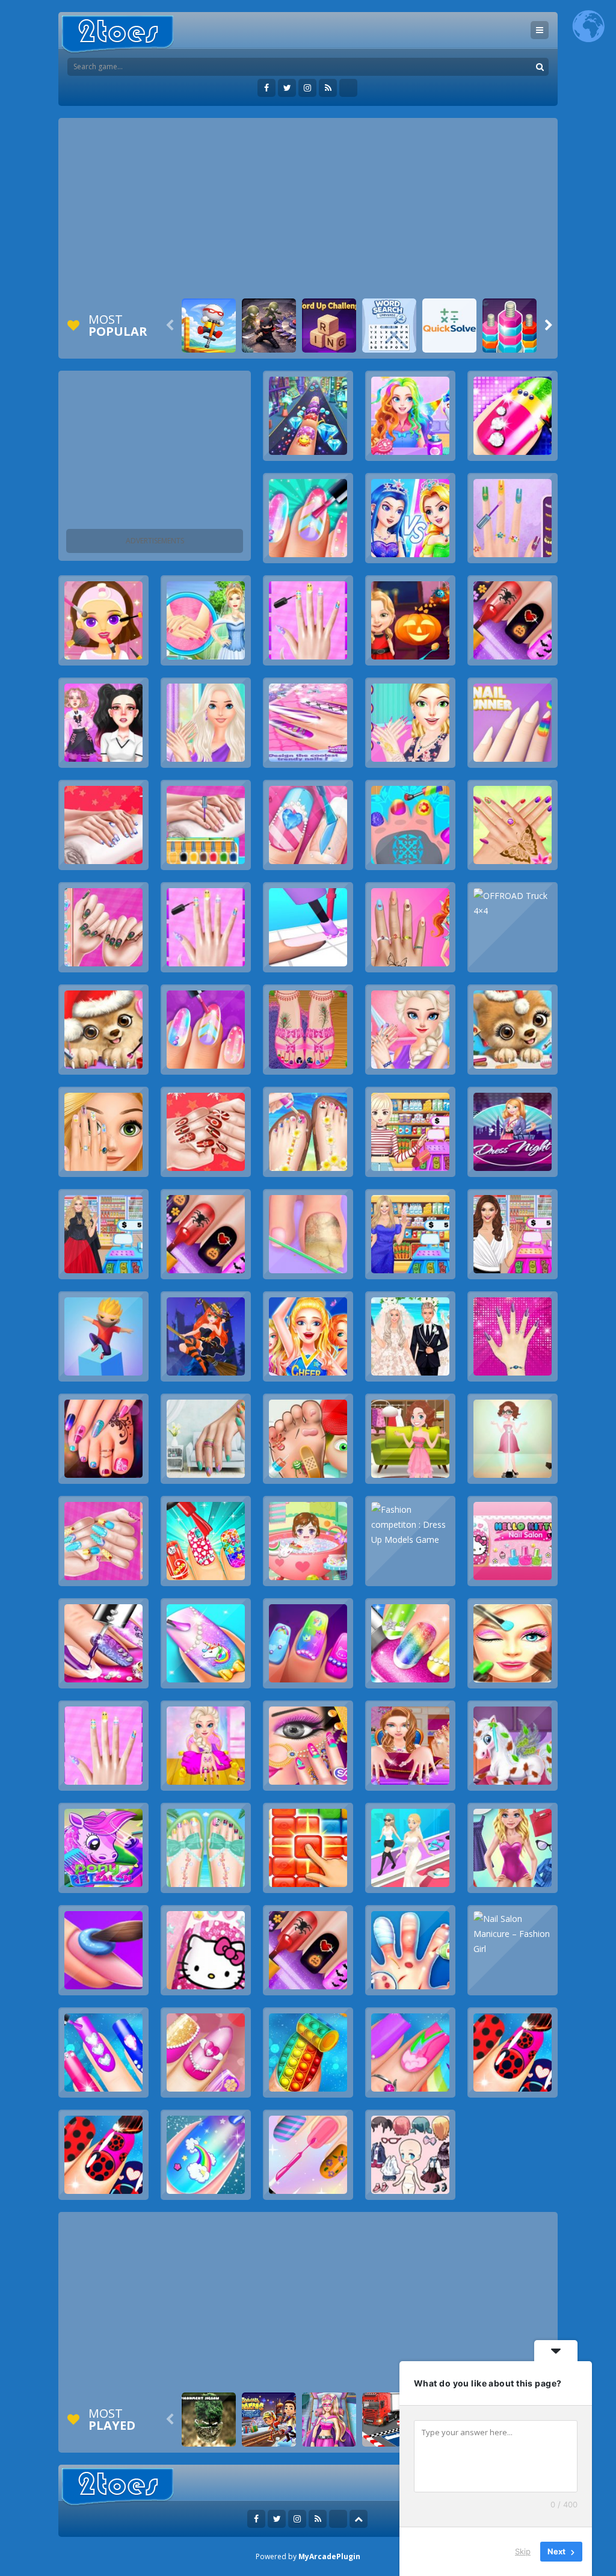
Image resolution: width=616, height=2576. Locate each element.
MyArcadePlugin (329, 2556)
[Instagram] (307, 88)
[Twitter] (287, 88)
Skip (523, 2551)
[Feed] (328, 88)
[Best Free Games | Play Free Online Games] (118, 35)
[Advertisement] (308, 208)
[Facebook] (266, 88)
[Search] (540, 67)
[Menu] (540, 30)
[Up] (359, 2519)
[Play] (209, 326)
